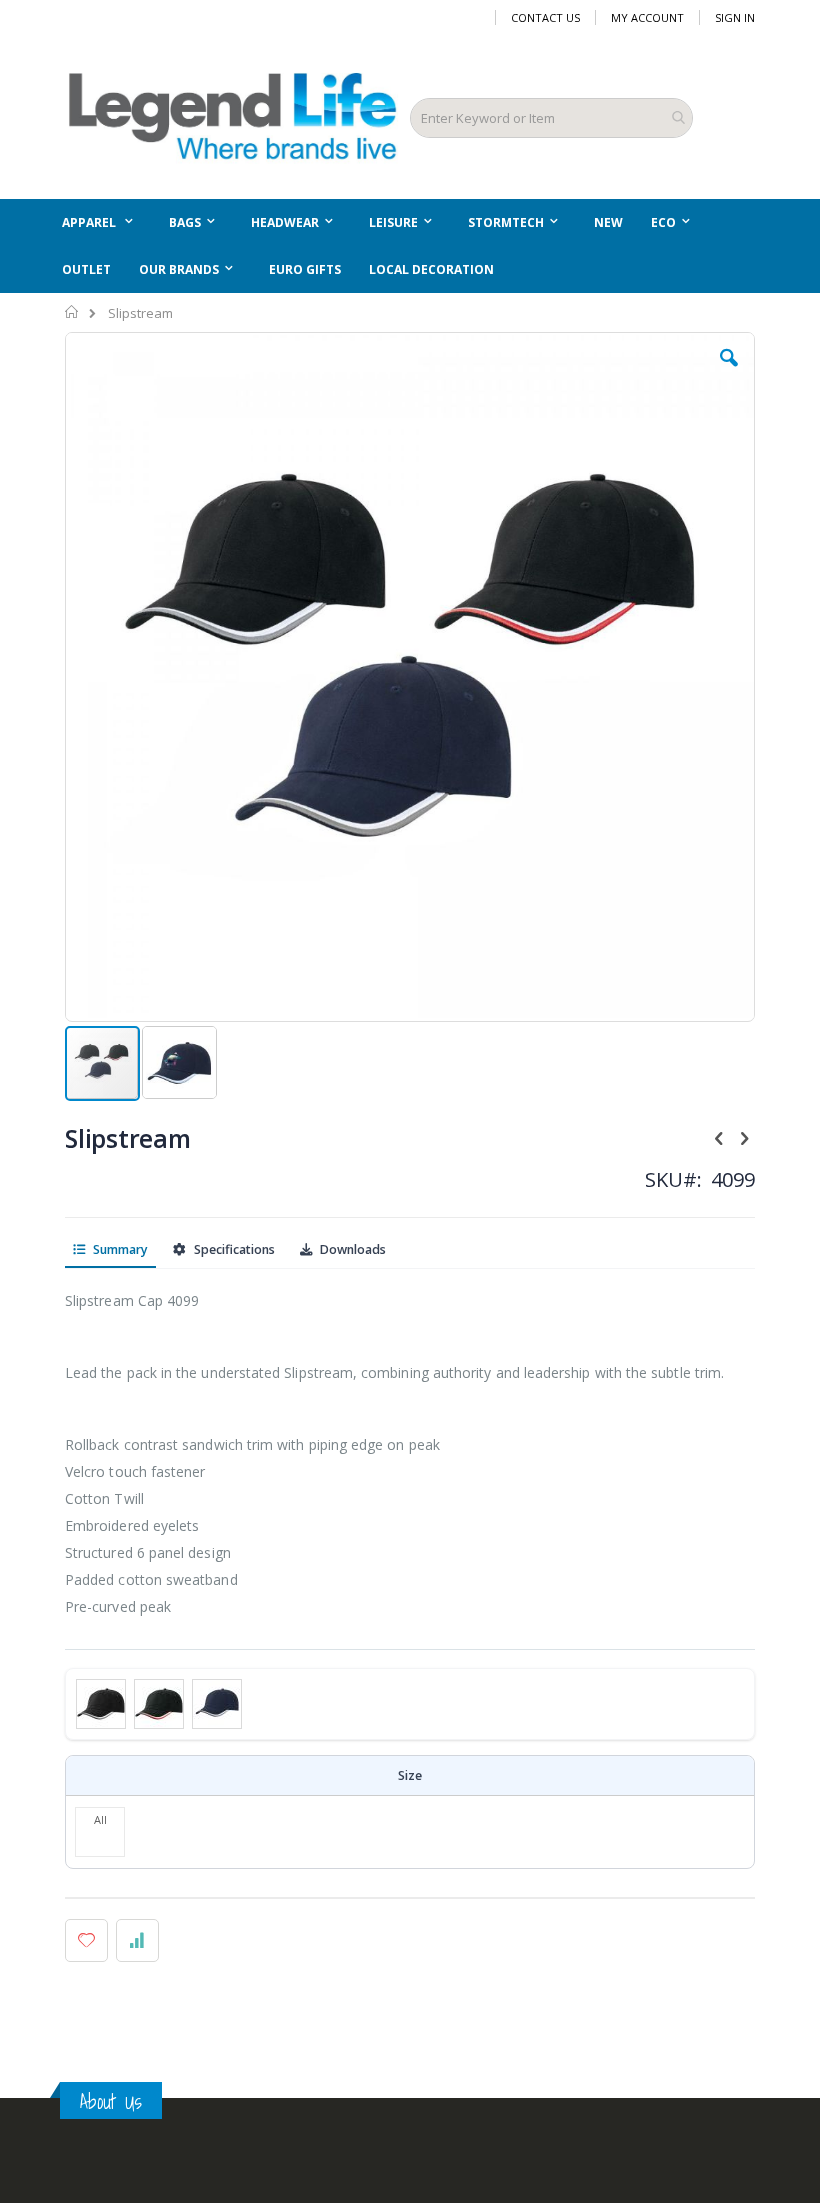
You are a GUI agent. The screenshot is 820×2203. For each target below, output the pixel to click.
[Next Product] (744, 1137)
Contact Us (545, 17)
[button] (729, 373)
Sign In (735, 17)
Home (72, 312)
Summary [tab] (119, 1249)
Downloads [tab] (351, 1249)
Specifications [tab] (233, 1249)
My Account (647, 17)
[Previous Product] (719, 1137)
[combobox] (551, 118)
